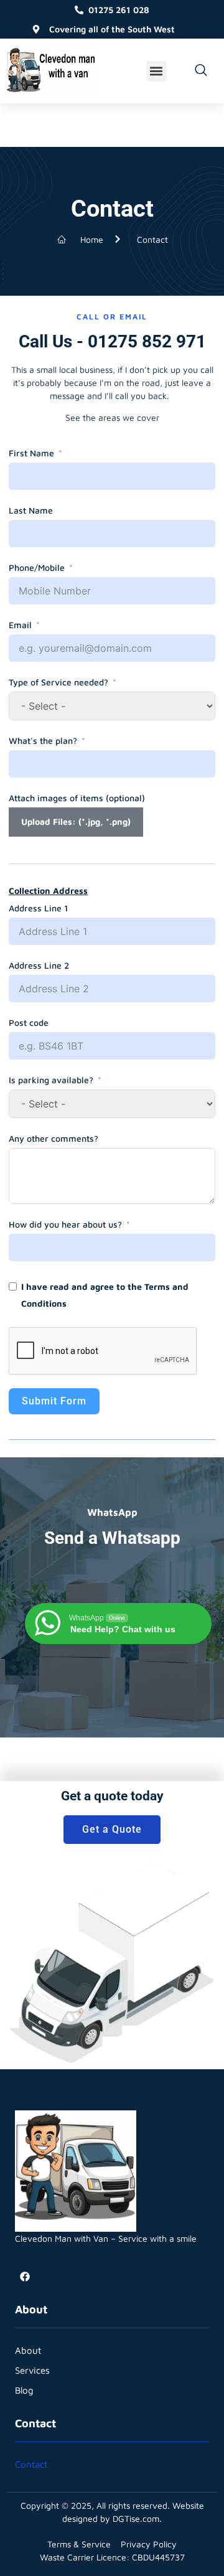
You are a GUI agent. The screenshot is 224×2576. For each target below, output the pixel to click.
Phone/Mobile (37, 567)
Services (32, 2370)
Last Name (31, 510)
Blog (24, 2390)
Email (20, 625)
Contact (31, 2464)
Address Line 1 (38, 908)
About (28, 2350)
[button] (156, 71)
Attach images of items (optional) (77, 798)
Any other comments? (54, 1138)
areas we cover (129, 417)
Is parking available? (51, 1080)
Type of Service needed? (58, 682)
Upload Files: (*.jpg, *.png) (76, 821)
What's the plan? (43, 740)
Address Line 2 (39, 965)
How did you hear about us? (65, 1224)
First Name (31, 453)
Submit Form (54, 1401)
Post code (29, 1022)
